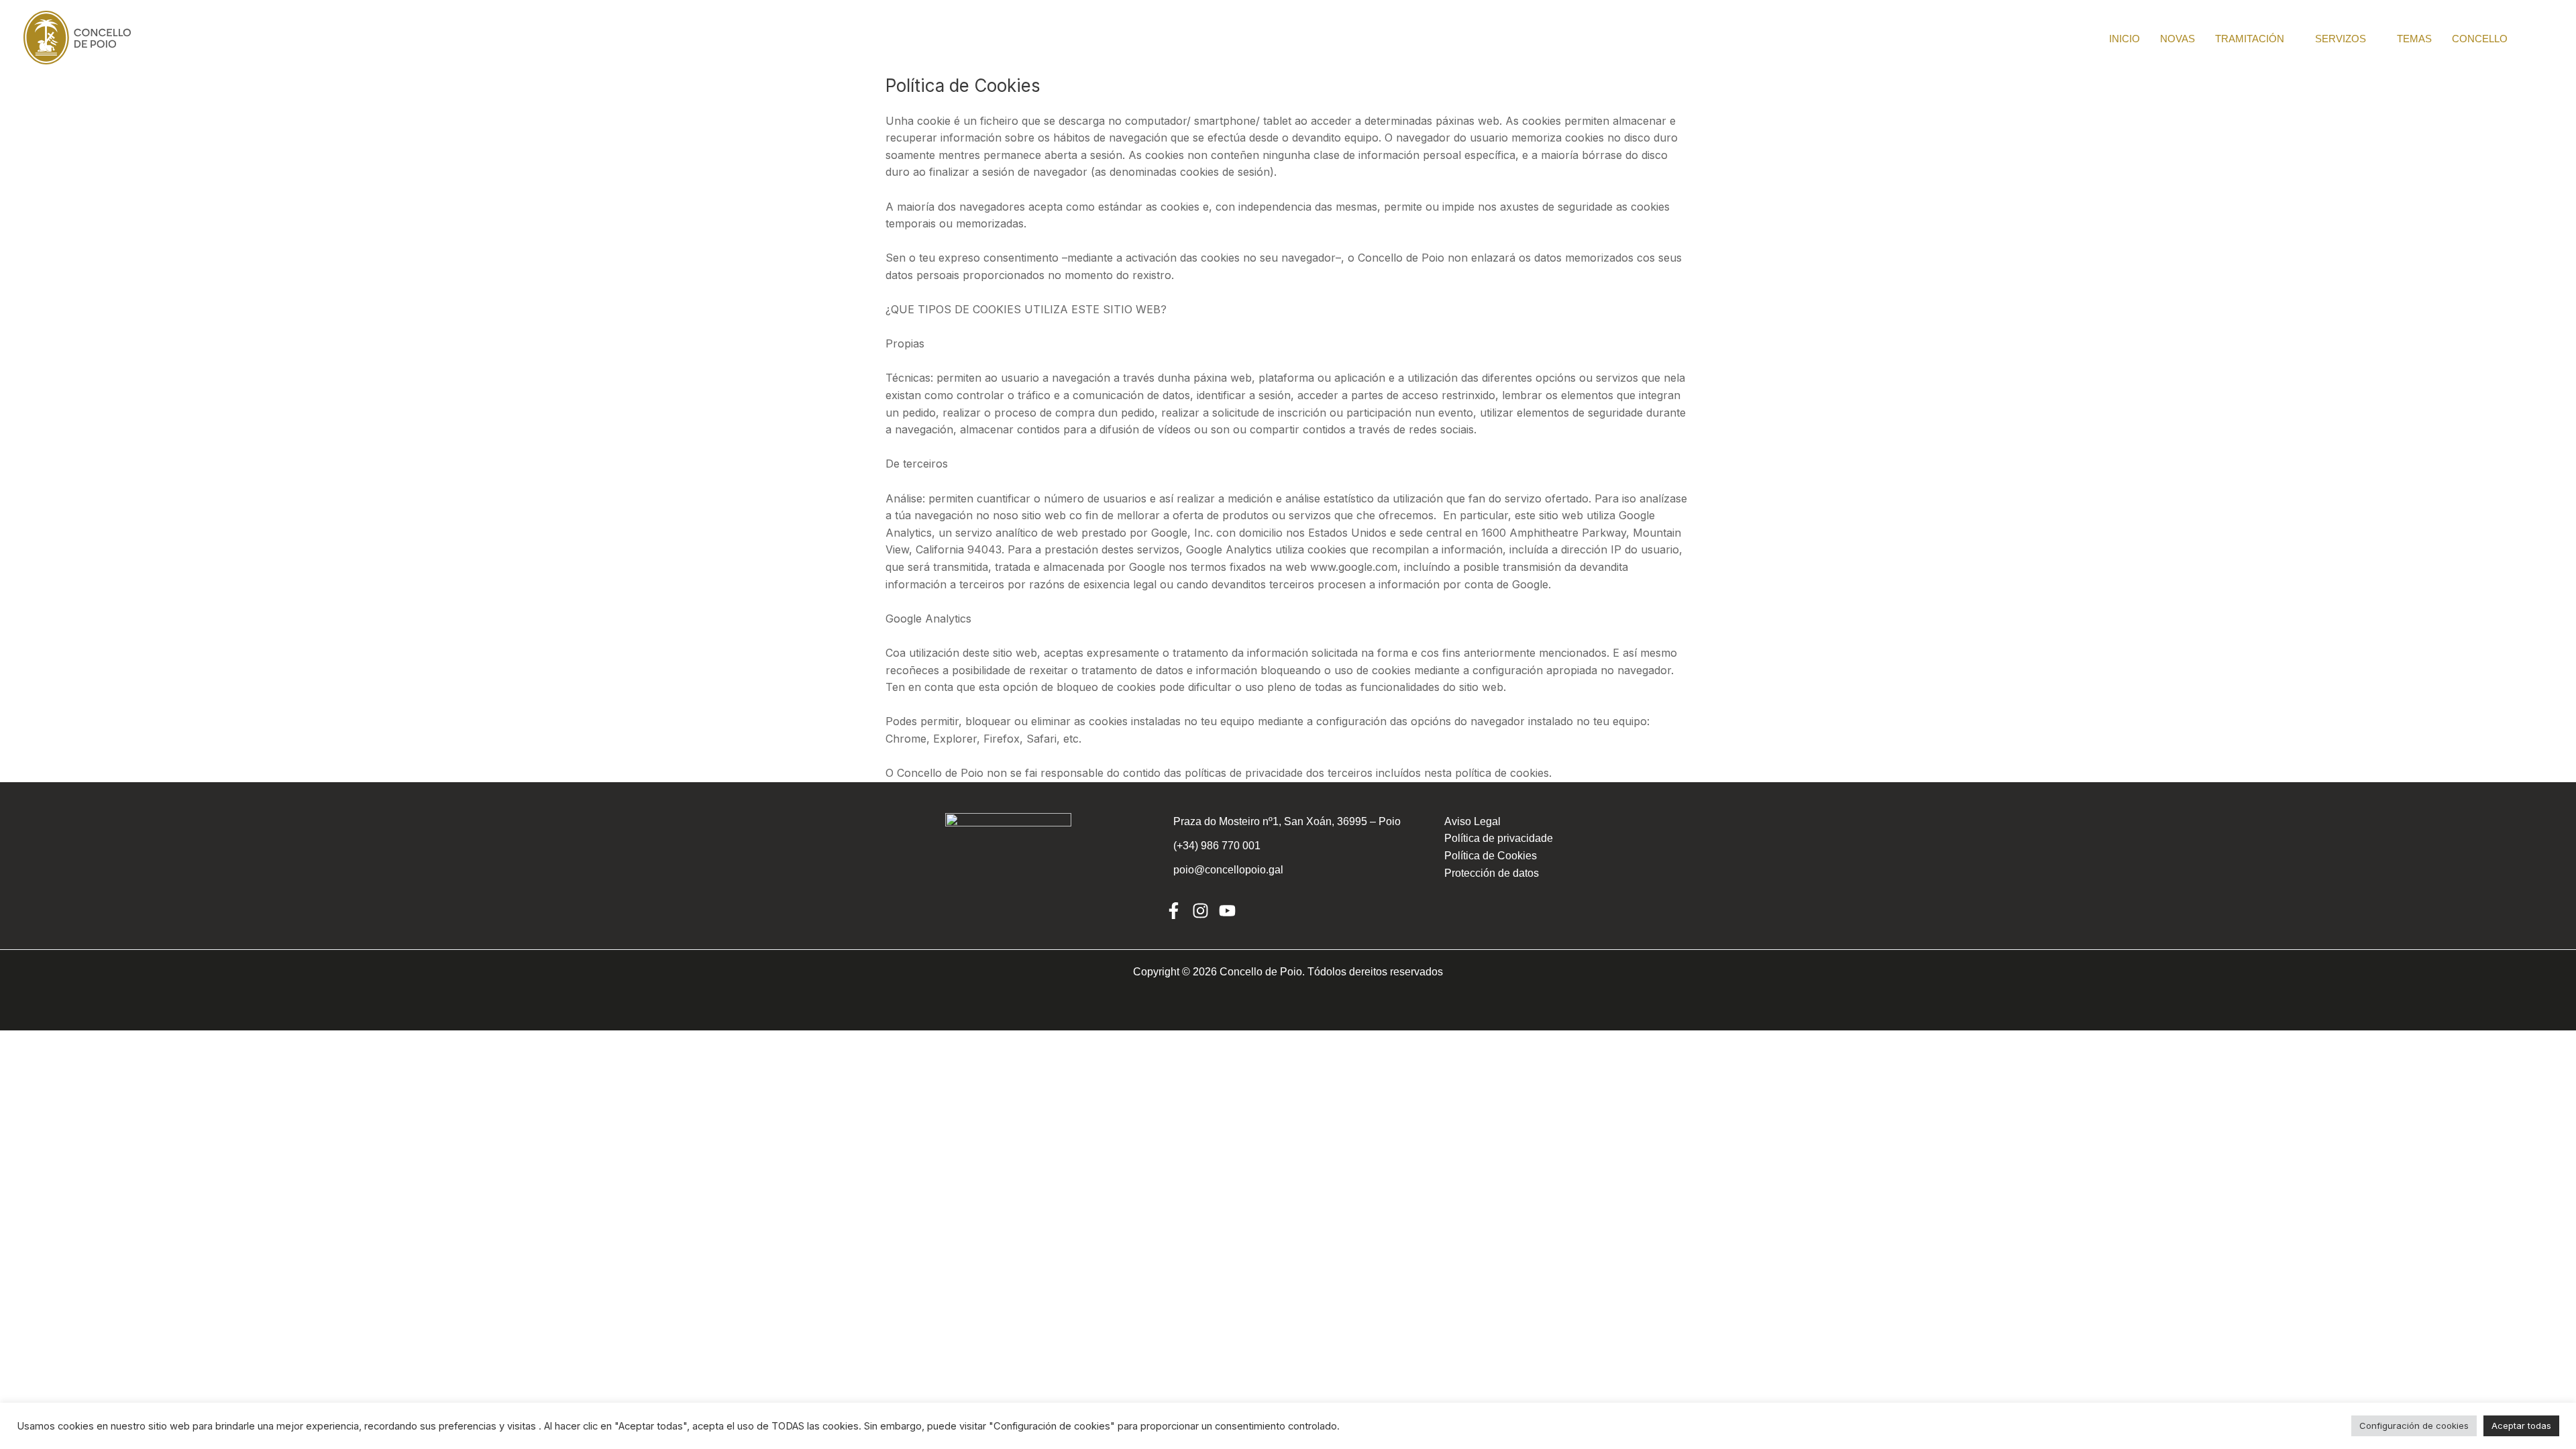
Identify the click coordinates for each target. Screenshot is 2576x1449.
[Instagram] (1200, 911)
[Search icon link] (2547, 38)
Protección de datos (1492, 873)
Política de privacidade (1499, 838)
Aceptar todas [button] (2521, 1426)
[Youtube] (1227, 911)
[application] (2290, 39)
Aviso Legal (1472, 821)
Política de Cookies (1491, 856)
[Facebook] (1174, 911)
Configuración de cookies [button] (2414, 1426)
